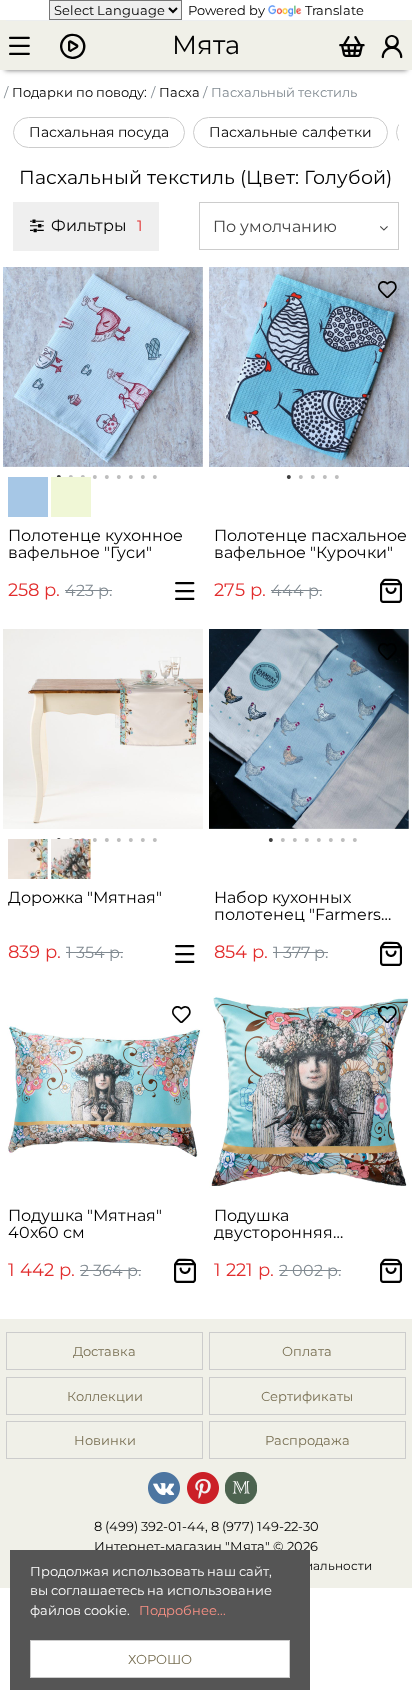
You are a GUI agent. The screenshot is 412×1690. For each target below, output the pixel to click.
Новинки (105, 1440)
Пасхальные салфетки (290, 132)
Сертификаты (307, 1396)
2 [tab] (301, 475)
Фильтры (96, 225)
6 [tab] (331, 838)
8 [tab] (355, 838)
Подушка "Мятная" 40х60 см (85, 1224)
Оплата (307, 1351)
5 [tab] (337, 475)
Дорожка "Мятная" (85, 897)
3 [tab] (313, 475)
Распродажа (307, 1440)
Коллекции (105, 1396)
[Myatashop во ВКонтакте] (164, 1487)
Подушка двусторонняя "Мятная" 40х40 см (292, 1224)
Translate (334, 10)
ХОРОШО (160, 1659)
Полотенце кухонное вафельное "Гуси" (95, 544)
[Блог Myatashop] (241, 1487)
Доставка (104, 1351)
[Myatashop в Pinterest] (203, 1487)
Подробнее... (182, 1610)
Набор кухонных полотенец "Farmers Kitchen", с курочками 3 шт (310, 906)
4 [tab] (325, 475)
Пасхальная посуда (99, 132)
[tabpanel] (103, 367)
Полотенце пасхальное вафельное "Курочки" (310, 544)
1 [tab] (289, 475)
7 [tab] (343, 838)
